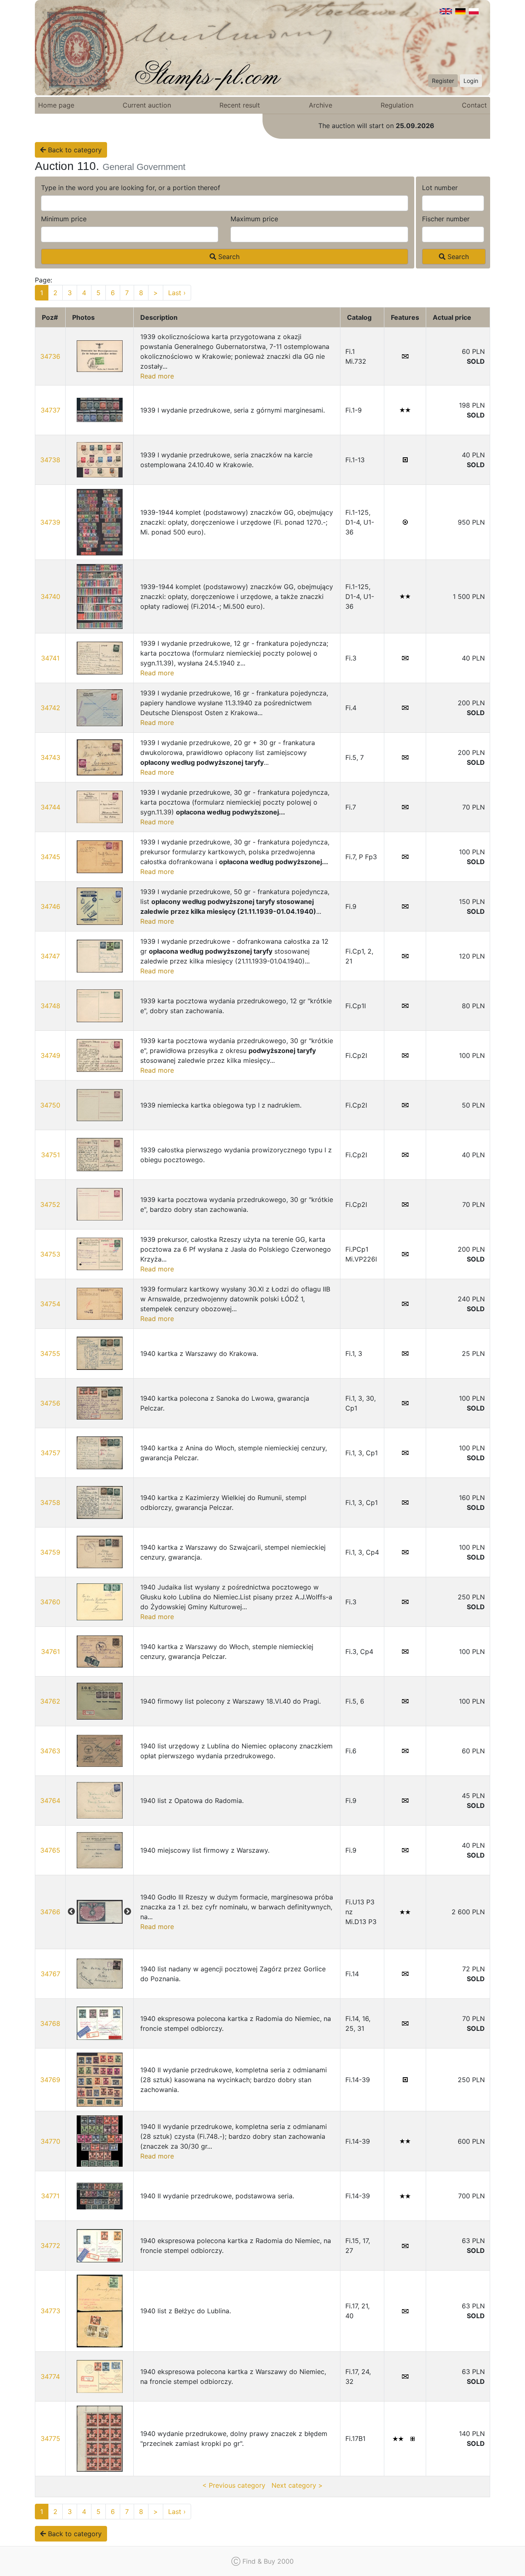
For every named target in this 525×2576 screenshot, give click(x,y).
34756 (50, 1403)
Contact (474, 105)
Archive (321, 105)
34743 (50, 757)
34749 (50, 1055)
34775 (50, 2438)
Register (443, 81)
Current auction (147, 105)
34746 (50, 906)
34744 (50, 807)
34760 (50, 1602)
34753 (50, 1254)
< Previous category (234, 2485)
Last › (177, 293)
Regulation (397, 105)
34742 (50, 708)
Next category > (297, 2485)
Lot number (440, 188)
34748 (50, 1006)
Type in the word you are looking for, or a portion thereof (131, 188)
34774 (50, 2376)
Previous (71, 1912)
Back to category (74, 150)
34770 (50, 2141)
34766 (50, 1912)
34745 (50, 857)
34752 (50, 1204)
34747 (50, 956)
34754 (50, 1304)
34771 (50, 2196)
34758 (50, 1502)
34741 (50, 658)
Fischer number (446, 219)
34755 (50, 1353)
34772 (50, 2246)
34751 (50, 1155)
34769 (50, 2080)
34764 (50, 1801)
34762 (50, 1701)
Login (471, 81)
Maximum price (254, 219)
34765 (50, 1850)
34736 (50, 356)
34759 (50, 1552)
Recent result (240, 105)
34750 (50, 1105)
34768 (50, 2023)
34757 (50, 1453)
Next (128, 1912)
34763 (50, 1751)
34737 (50, 410)
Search (228, 257)
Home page (56, 105)
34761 (50, 1652)
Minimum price (64, 219)
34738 (50, 460)
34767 (50, 1974)
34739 (50, 522)
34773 (50, 2311)
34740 (50, 596)
